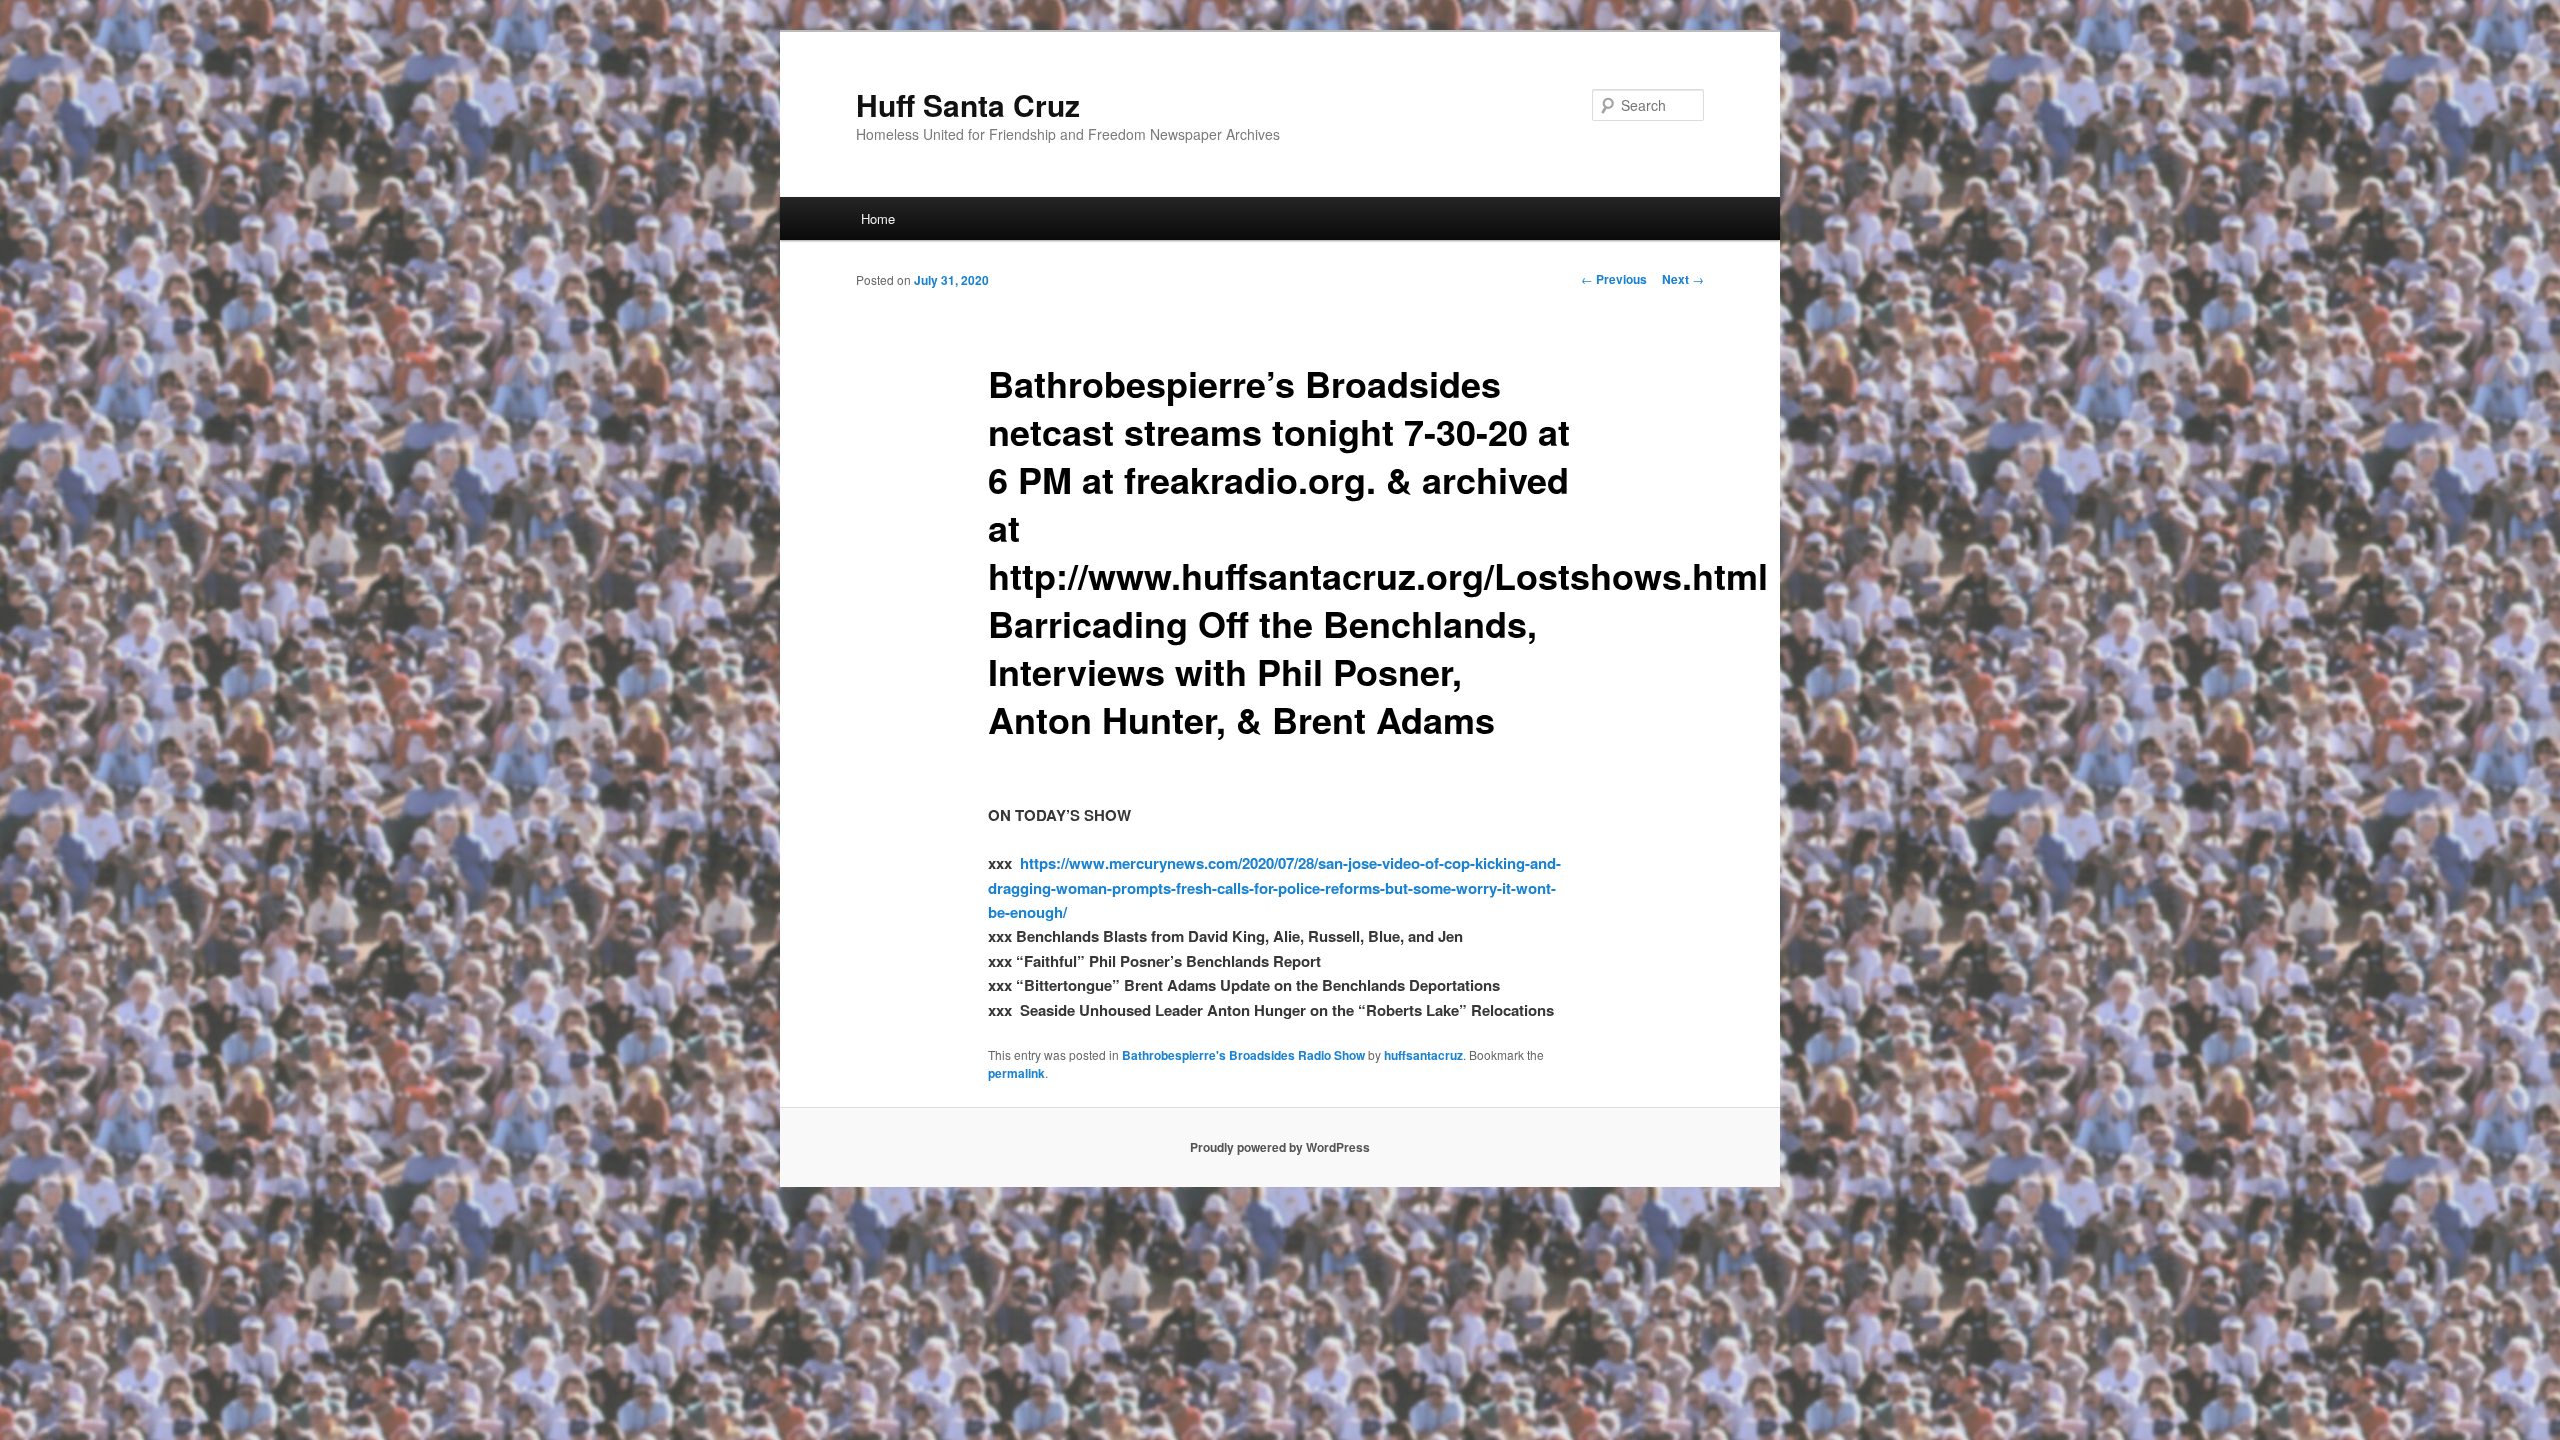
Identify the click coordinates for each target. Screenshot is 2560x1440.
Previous (1614, 279)
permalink (1016, 1073)
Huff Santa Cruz (968, 104)
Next (1683, 279)
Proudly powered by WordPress (1280, 1147)
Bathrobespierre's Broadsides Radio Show (1243, 1055)
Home (878, 218)
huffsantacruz (1423, 1055)
